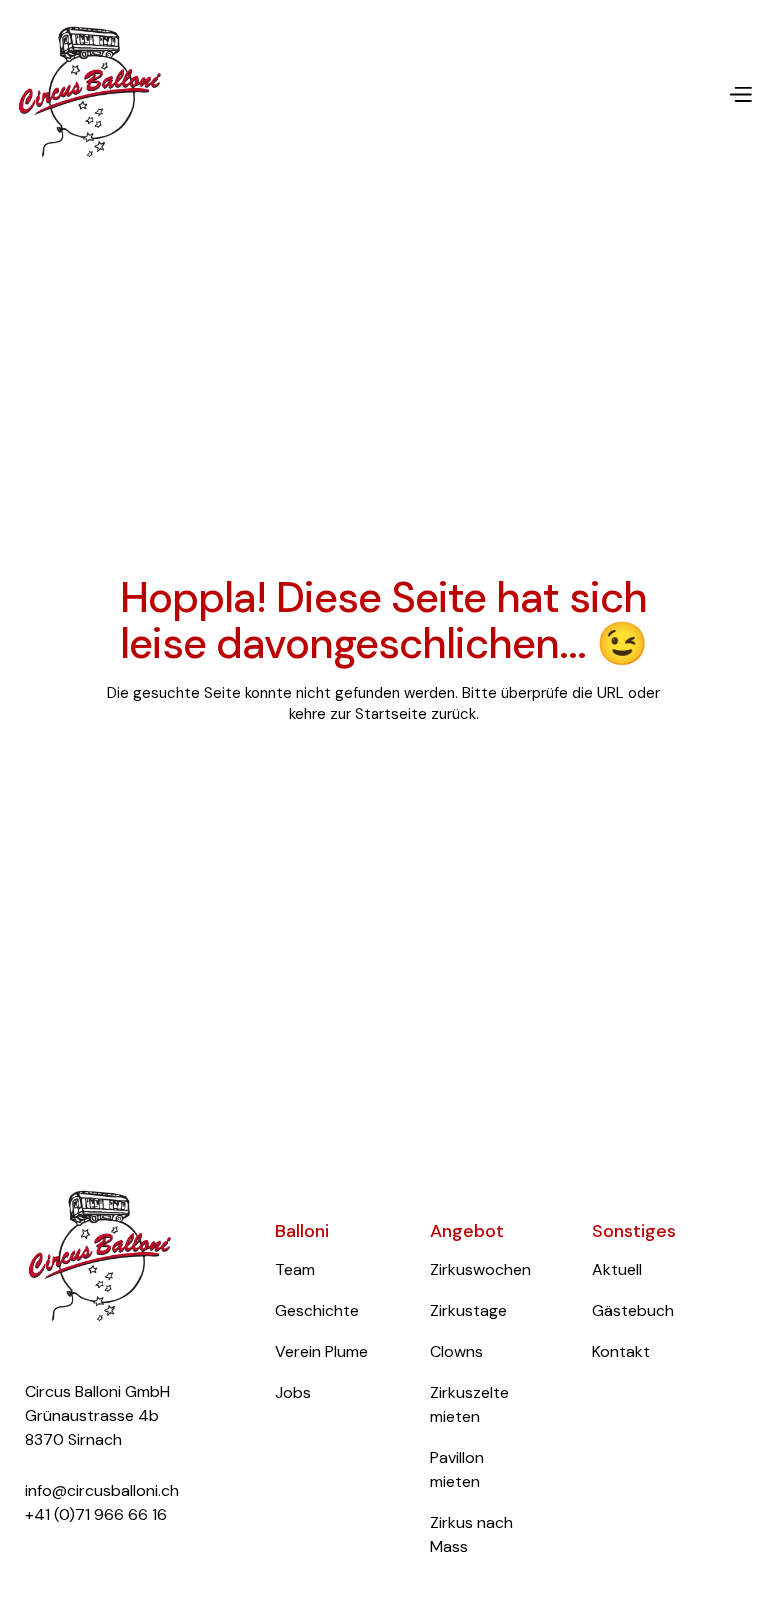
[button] (733, 93)
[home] (90, 93)
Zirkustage (468, 1310)
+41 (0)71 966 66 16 (96, 1514)
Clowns (456, 1351)
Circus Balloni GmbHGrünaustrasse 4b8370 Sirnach (97, 1415)
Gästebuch (633, 1310)
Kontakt (621, 1351)
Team (295, 1269)
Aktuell (617, 1269)
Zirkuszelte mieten (469, 1404)
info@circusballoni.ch (102, 1490)
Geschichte (317, 1310)
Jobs (293, 1392)
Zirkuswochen (480, 1269)
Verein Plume (321, 1351)
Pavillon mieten (457, 1469)
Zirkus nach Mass (471, 1534)
